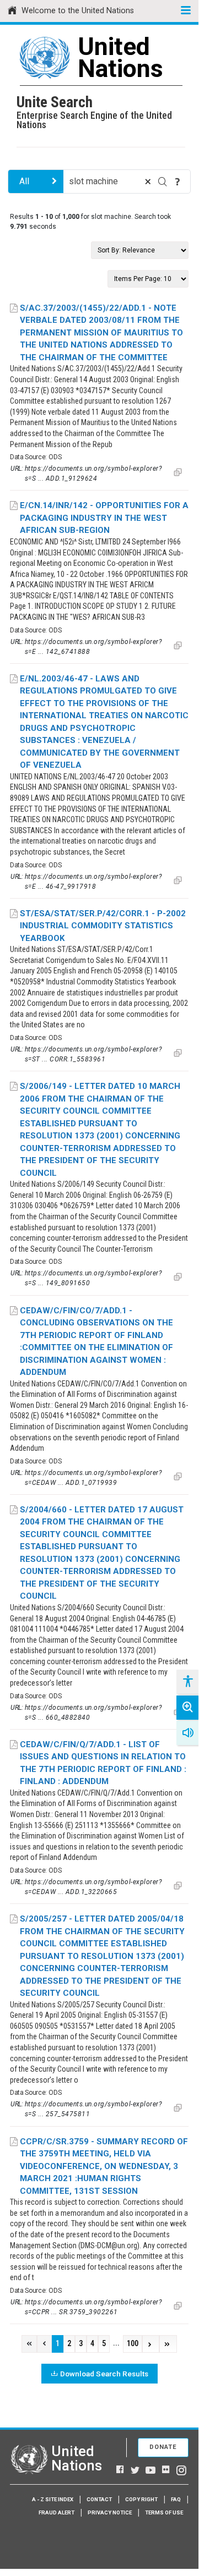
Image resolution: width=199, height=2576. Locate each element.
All (24, 181)
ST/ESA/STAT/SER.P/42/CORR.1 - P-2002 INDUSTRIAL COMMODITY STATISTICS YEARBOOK (103, 926)
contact (99, 2499)
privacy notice (110, 2512)
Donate (163, 2447)
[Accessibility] (187, 1682)
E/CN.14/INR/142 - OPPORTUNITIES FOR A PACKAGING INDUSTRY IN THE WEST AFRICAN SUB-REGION (104, 518)
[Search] (163, 181)
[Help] (178, 181)
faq (176, 2499)
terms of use (164, 2512)
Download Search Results (104, 2374)
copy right (141, 2499)
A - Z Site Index (53, 2499)
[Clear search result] (148, 181)
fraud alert (57, 2512)
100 (133, 2344)
